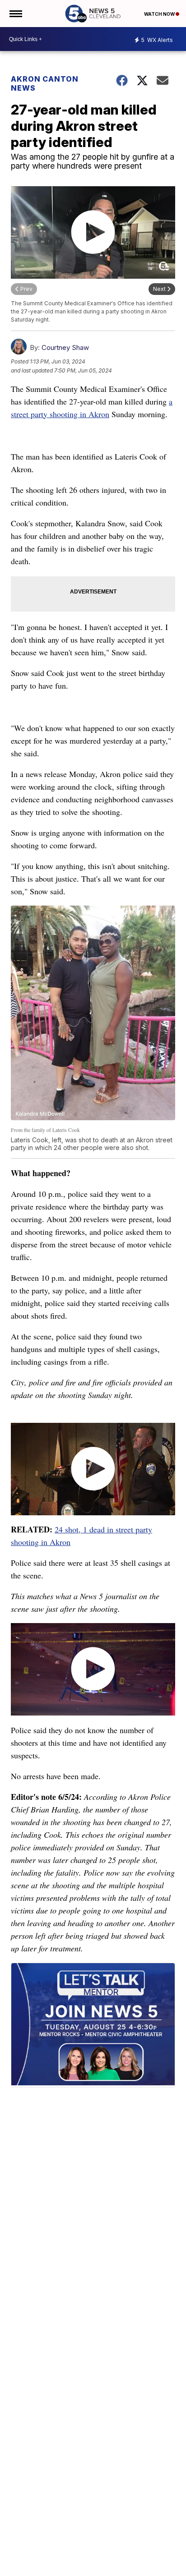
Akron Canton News (45, 83)
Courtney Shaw (65, 347)
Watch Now (160, 14)
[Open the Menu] (15, 14)
